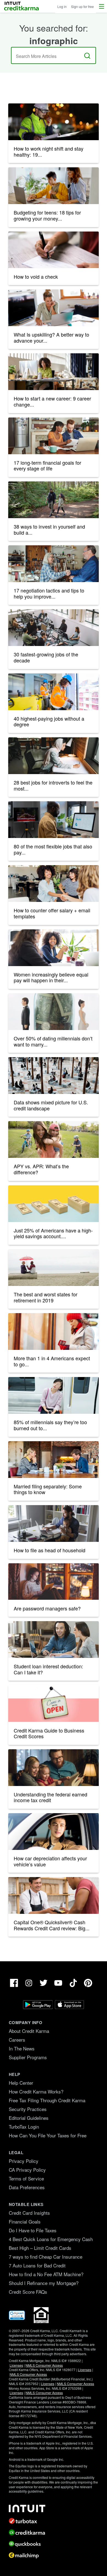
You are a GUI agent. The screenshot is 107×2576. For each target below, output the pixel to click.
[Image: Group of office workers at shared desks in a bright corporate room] (54, 628)
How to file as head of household (50, 1550)
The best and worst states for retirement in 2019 (46, 1297)
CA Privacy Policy (27, 2170)
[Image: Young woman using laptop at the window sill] (54, 1582)
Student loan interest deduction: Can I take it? (48, 1669)
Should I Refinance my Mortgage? (44, 2283)
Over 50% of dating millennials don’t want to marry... (53, 1041)
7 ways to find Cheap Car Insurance (46, 2257)
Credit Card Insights (29, 2213)
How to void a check (36, 276)
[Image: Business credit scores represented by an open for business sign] (54, 1703)
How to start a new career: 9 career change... (52, 401)
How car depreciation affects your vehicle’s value (50, 1861)
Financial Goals (25, 2221)
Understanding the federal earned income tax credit (50, 1797)
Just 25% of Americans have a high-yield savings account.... (53, 1233)
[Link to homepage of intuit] (54, 2509)
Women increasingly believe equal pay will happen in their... (51, 977)
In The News (22, 2048)
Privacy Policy (24, 2161)
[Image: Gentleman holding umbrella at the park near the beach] (54, 1268)
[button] (102, 6)
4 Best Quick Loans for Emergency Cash (51, 2239)
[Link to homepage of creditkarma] (54, 2532)
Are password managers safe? (47, 1608)
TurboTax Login (24, 2127)
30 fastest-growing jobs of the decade (46, 657)
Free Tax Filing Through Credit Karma (47, 2100)
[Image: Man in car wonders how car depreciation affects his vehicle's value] (54, 1832)
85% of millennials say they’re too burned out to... (50, 1425)
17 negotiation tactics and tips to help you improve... (49, 593)
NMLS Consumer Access (44, 2365)
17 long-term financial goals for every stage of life (47, 465)
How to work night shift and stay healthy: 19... (49, 151)
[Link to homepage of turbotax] (54, 2521)
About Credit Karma (29, 2031)
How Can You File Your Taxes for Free (48, 2135)
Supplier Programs (28, 2057)
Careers (17, 2040)
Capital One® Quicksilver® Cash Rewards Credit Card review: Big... (52, 1925)
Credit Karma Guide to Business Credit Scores (49, 1733)
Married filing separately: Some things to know (48, 1489)
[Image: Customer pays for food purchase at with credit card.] (54, 1895)
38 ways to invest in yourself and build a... (49, 529)
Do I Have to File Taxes (33, 2230)
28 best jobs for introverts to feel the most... (53, 785)
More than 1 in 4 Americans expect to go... (52, 1361)
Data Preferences (27, 2187)
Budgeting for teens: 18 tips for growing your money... (47, 215)
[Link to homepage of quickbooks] (54, 2544)
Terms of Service (26, 2178)
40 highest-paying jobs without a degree (49, 721)
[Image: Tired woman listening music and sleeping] (54, 1395)
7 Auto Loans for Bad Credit (37, 2265)
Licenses (16, 2365)
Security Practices (28, 2109)
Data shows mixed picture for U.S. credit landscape (51, 1105)
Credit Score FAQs (28, 2292)
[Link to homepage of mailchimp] (54, 2555)
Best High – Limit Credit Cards (40, 2248)
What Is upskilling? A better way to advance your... (51, 337)
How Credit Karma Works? (36, 2091)
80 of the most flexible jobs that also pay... (53, 849)
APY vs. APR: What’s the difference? (41, 1169)
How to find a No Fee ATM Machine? (46, 2274)
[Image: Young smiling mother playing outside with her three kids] (54, 1139)
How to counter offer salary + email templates (52, 913)
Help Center (21, 2083)
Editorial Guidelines (29, 2118)
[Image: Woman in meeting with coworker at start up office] (54, 948)
